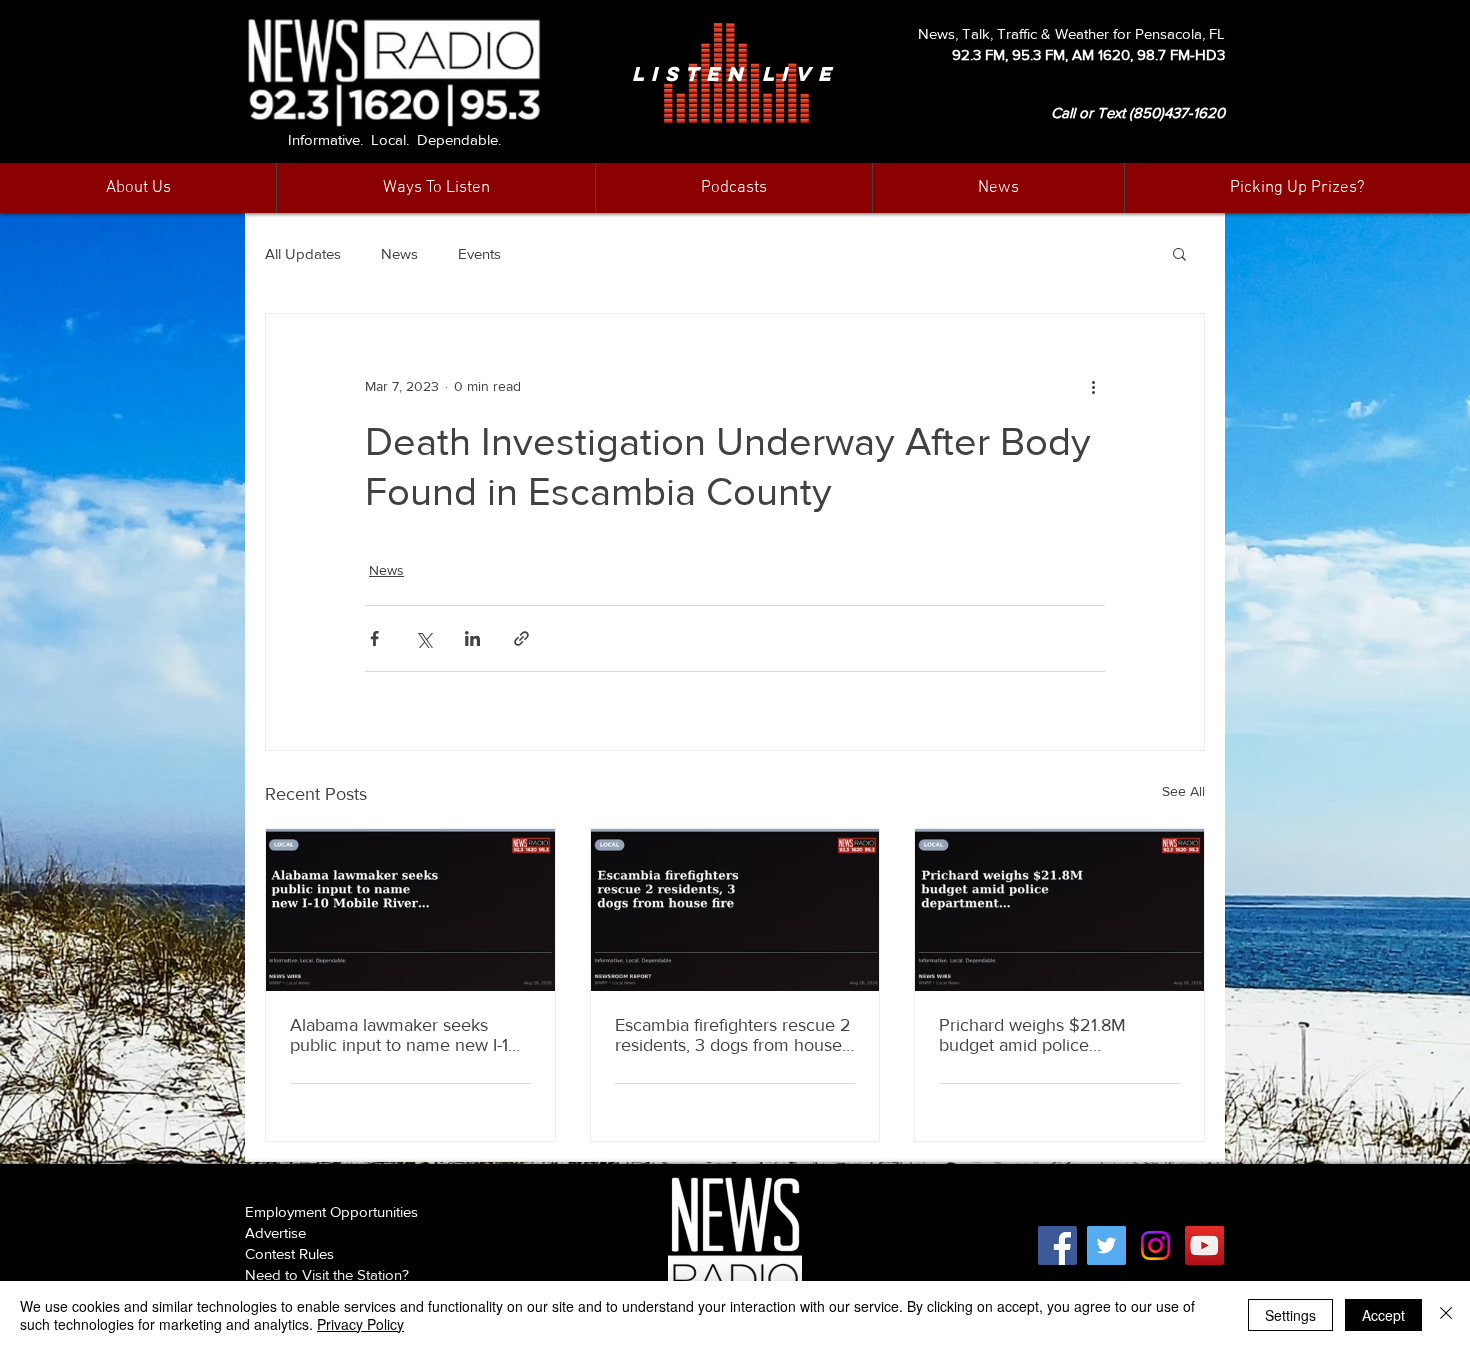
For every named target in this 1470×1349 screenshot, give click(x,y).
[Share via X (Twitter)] (423, 638)
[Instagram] (1155, 1245)
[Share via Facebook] (374, 638)
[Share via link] (521, 638)
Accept (1383, 1315)
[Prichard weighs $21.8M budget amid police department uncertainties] (1059, 910)
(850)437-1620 (1177, 112)
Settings (1290, 1315)
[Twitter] (1106, 1245)
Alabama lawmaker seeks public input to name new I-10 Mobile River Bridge (404, 1035)
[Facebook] (1057, 1245)
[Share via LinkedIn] (472, 638)
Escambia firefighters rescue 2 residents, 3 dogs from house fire (733, 1035)
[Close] (1446, 1315)
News (399, 253)
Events (479, 253)
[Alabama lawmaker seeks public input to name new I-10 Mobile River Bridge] (410, 910)
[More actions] (1093, 386)
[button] (998, 188)
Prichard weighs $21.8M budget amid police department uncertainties (1036, 1035)
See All (1183, 791)
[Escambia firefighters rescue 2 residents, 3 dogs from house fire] (735, 910)
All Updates (303, 253)
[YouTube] (1204, 1245)
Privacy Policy (360, 1324)
